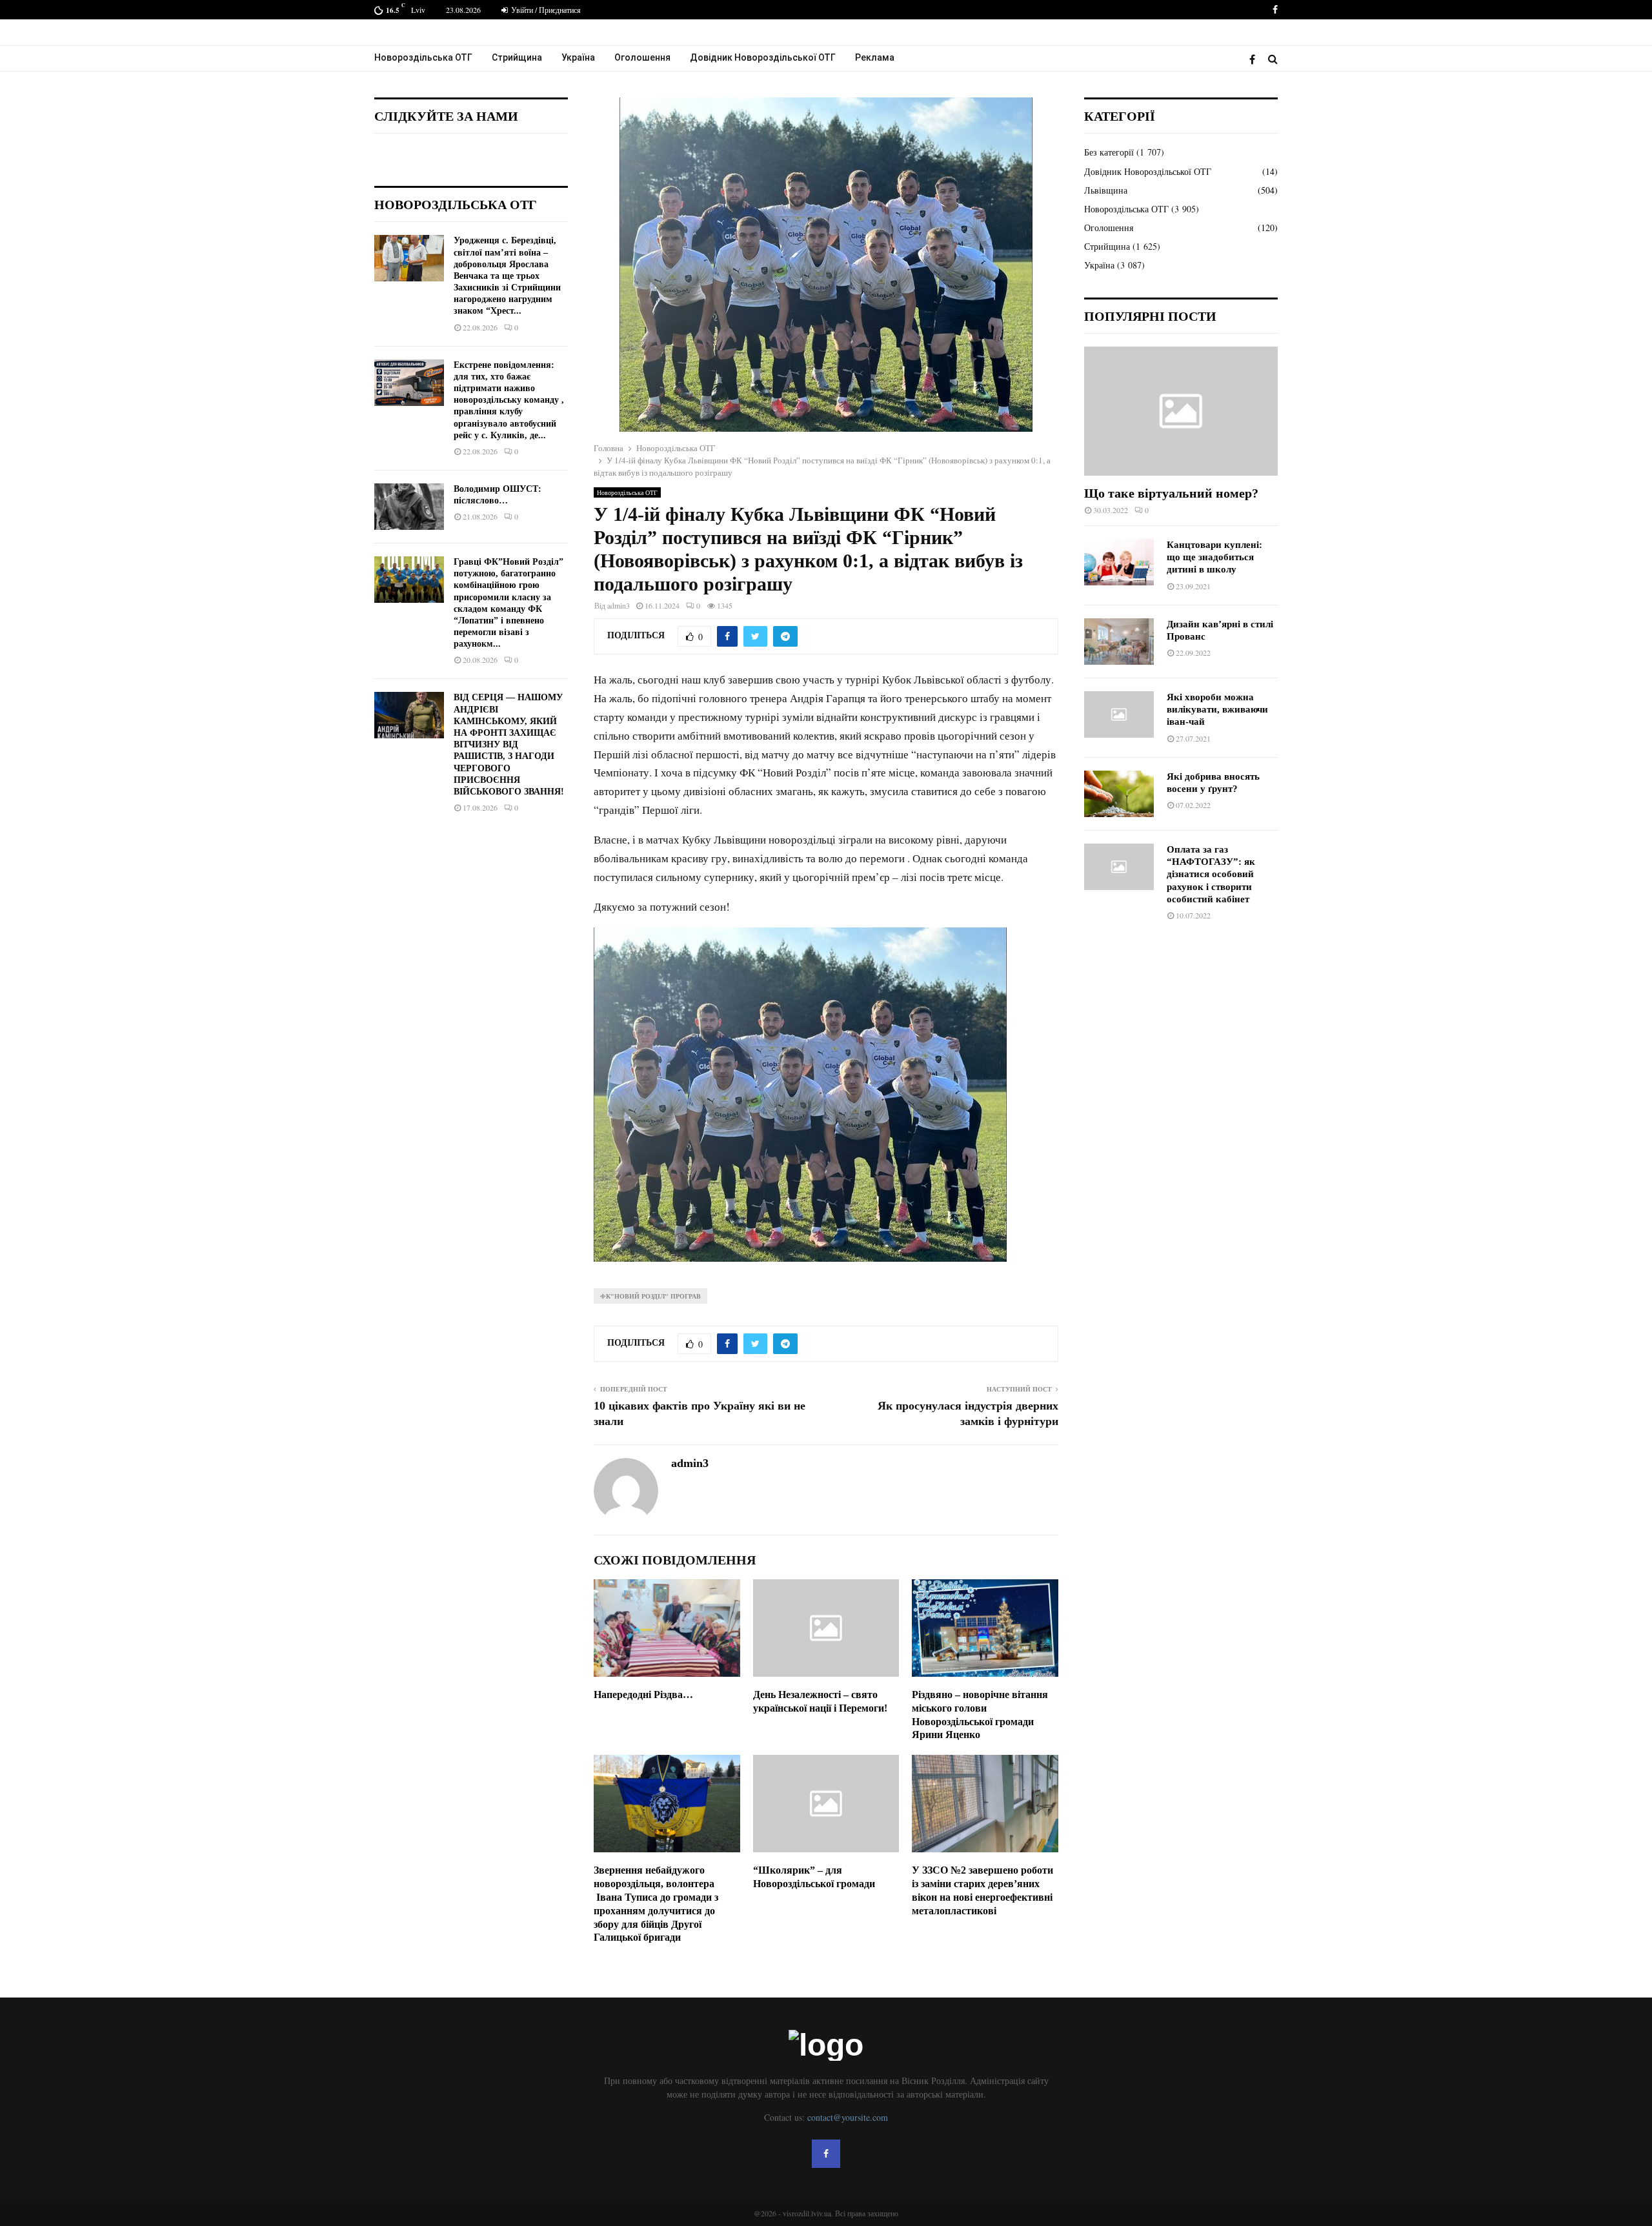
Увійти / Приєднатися (545, 10)
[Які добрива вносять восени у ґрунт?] (1119, 794)
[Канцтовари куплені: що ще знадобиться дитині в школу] (1119, 562)
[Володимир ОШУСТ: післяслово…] (409, 507)
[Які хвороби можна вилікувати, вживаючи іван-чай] (1119, 714)
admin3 (619, 605)
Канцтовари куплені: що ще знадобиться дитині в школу (1214, 557)
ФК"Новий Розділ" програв (650, 1296)
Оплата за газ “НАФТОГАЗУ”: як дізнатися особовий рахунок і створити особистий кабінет (1211, 874)
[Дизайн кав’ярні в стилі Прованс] (1119, 642)
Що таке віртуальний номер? (1171, 493)
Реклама (875, 57)
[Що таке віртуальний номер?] (1181, 411)
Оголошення (642, 57)
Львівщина (1106, 190)
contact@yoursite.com (848, 2117)
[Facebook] (1255, 59)
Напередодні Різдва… (643, 1695)
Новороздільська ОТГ (423, 57)
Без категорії (1109, 152)
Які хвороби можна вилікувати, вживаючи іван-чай (1217, 710)
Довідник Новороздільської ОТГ (763, 57)
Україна (578, 57)
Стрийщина (517, 57)
